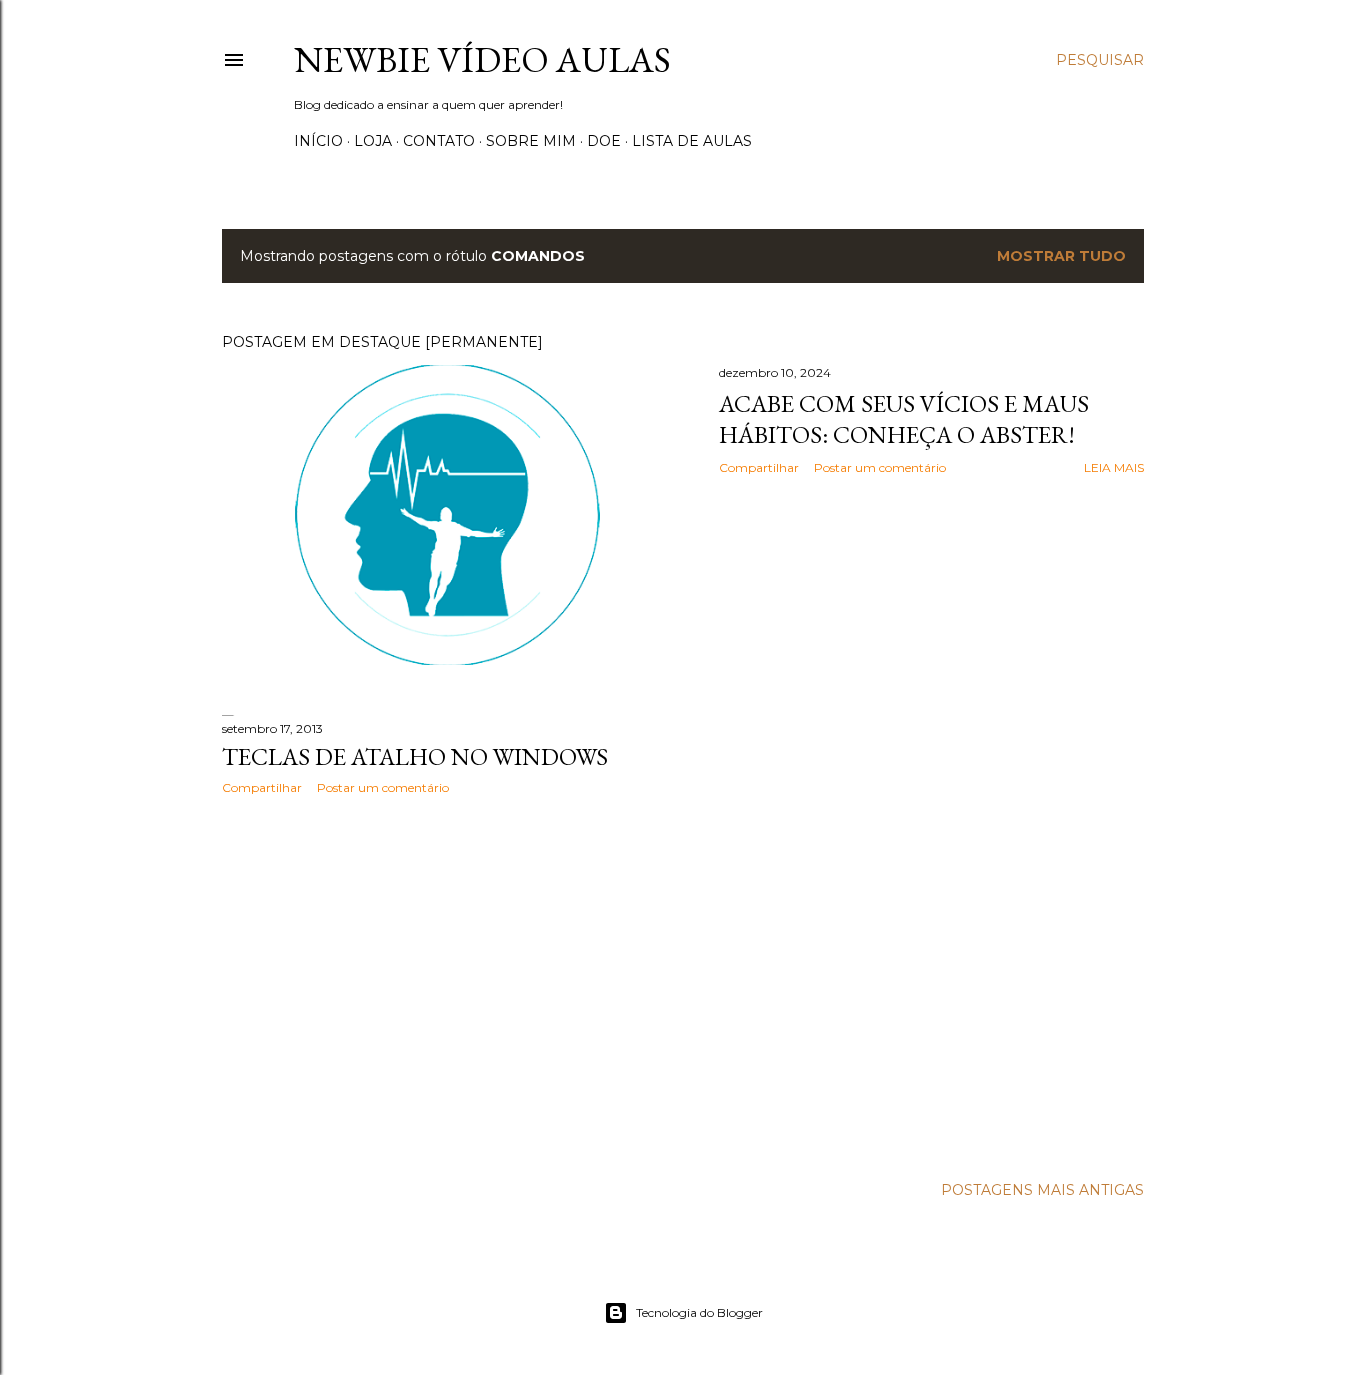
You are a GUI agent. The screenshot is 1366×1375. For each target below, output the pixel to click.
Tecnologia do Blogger (699, 1312)
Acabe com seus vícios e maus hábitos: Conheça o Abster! (904, 419)
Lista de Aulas (692, 141)
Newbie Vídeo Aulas (482, 59)
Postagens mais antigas (1042, 1190)
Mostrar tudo (1061, 256)
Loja (373, 141)
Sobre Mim (531, 141)
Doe (604, 141)
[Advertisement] (447, 985)
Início (318, 141)
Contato (439, 141)
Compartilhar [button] (759, 467)
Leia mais (1114, 467)
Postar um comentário (880, 467)
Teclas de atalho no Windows (415, 756)
